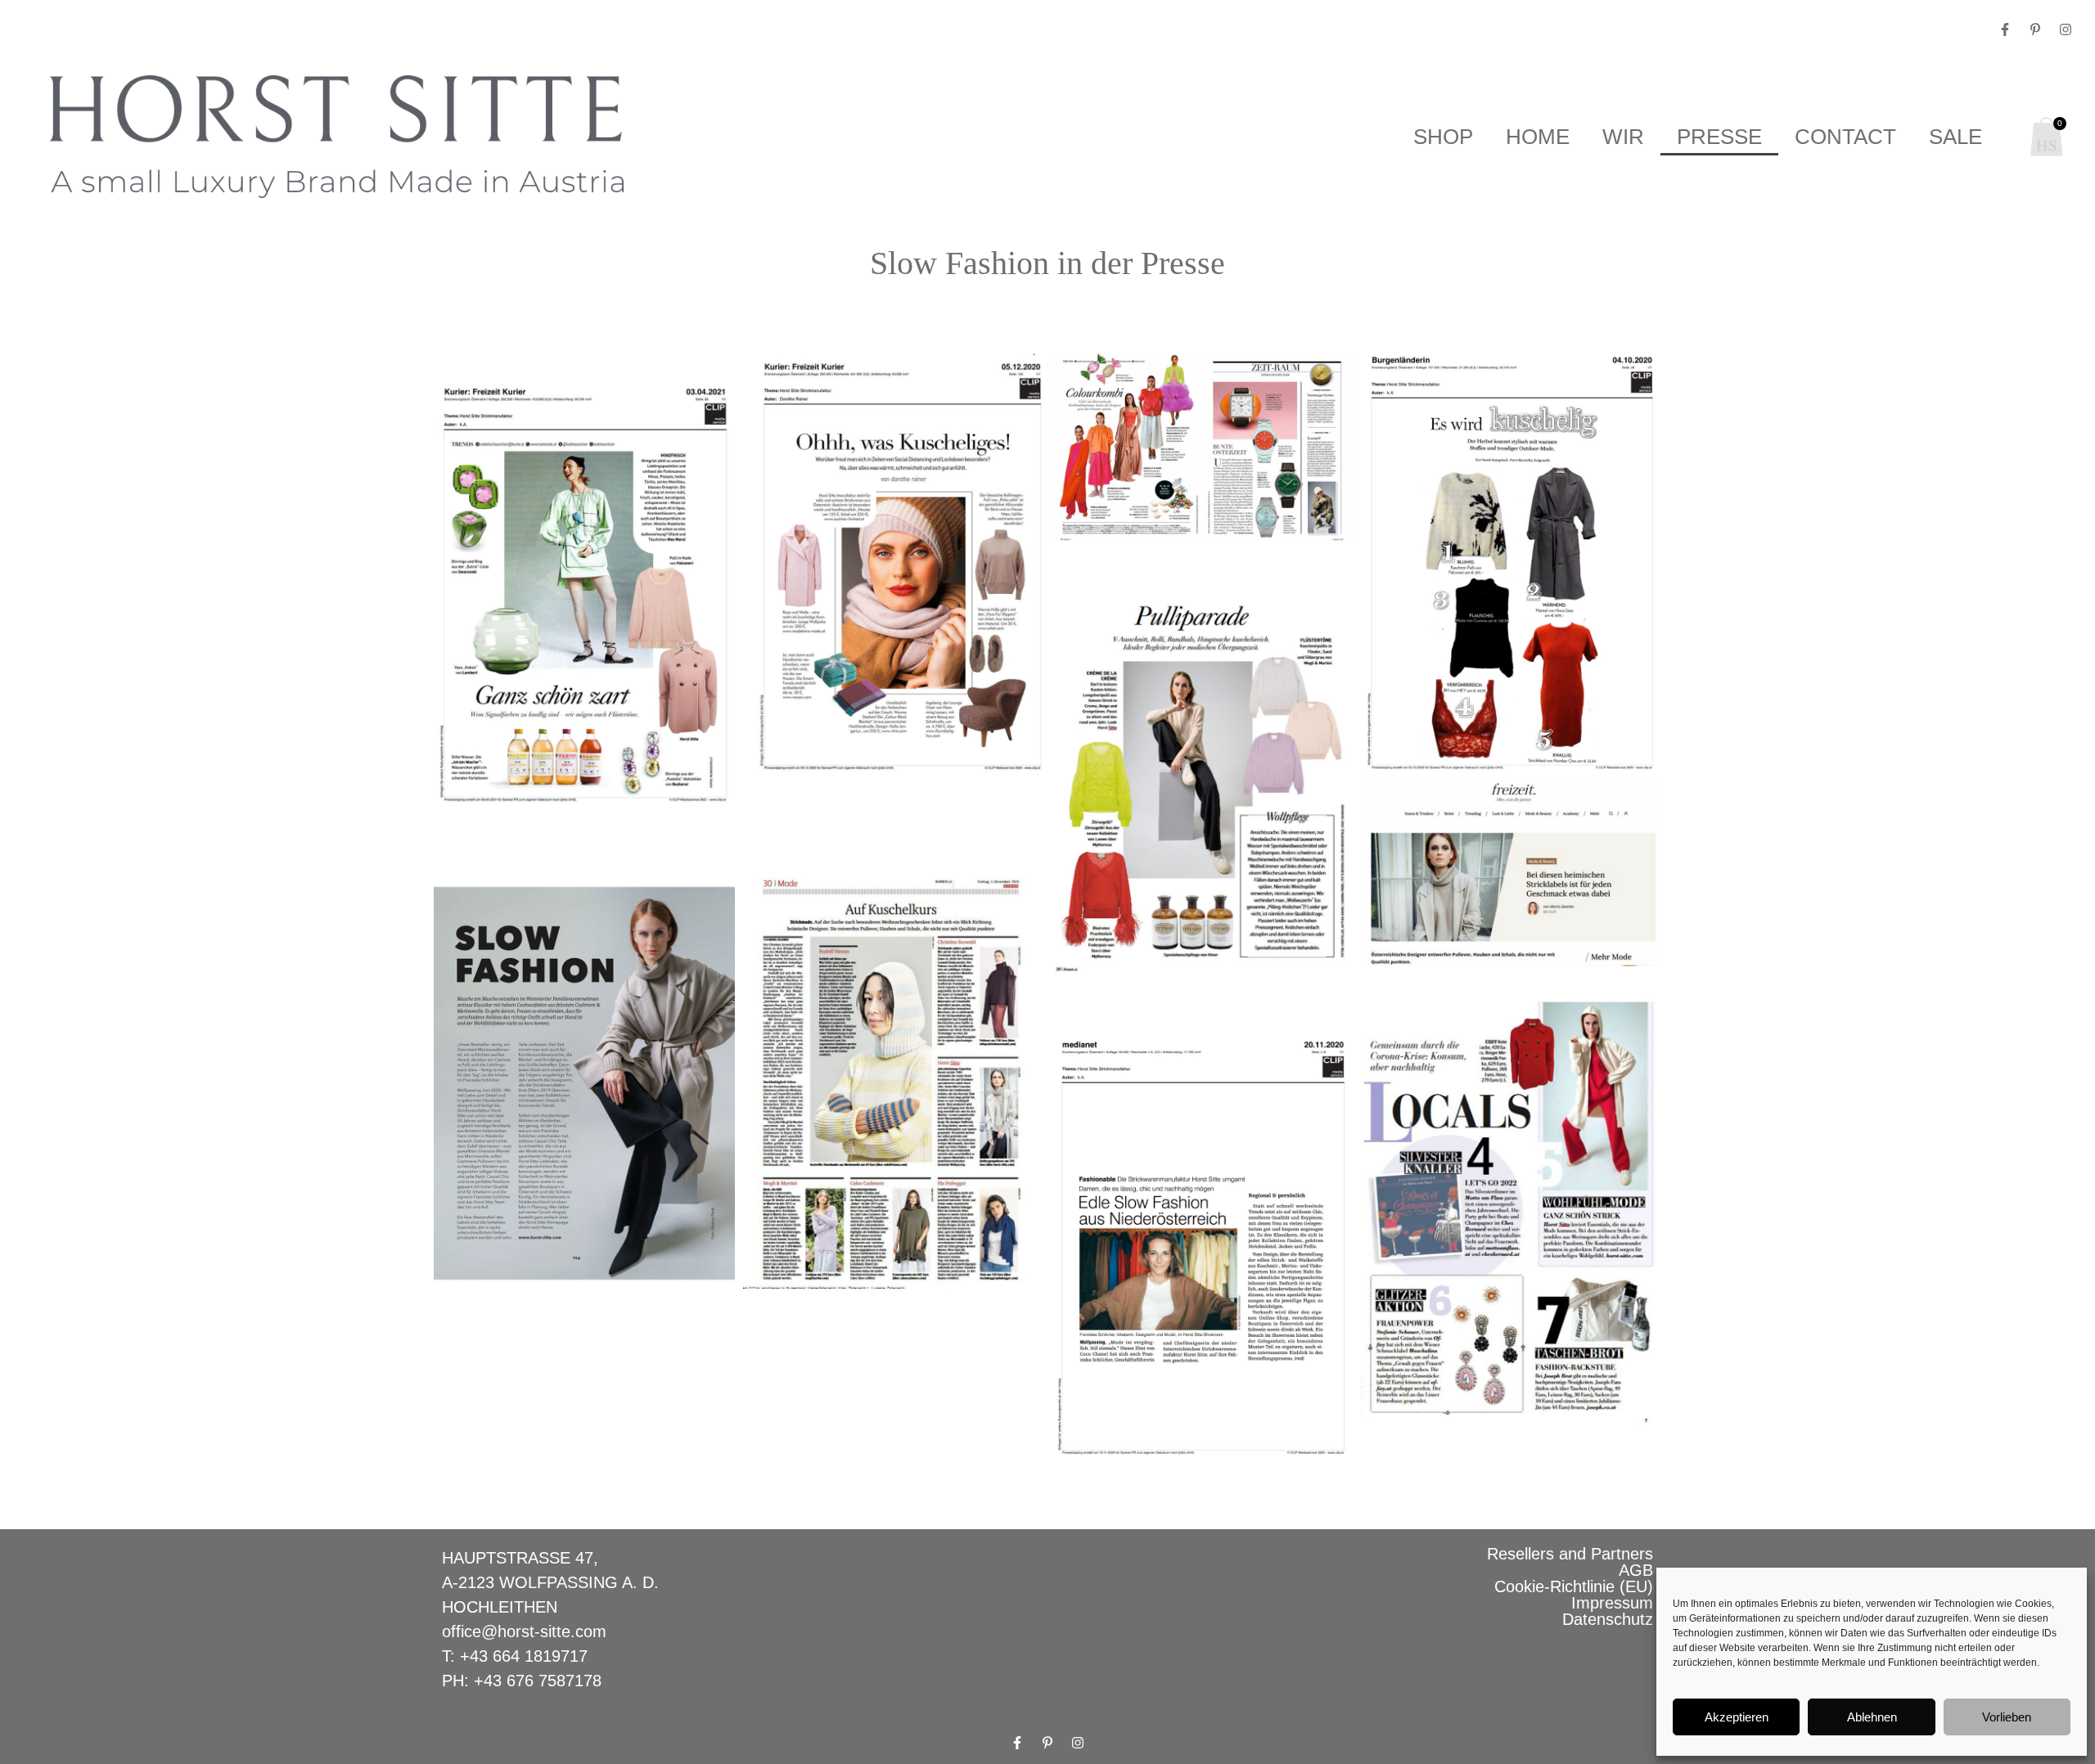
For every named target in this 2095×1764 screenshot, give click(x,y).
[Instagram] (2066, 29)
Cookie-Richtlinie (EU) (1574, 1586)
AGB (1636, 1570)
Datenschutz (1608, 1619)
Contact (1845, 137)
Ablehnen (1872, 1717)
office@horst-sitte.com (524, 1631)
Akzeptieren (1737, 1717)
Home (1538, 137)
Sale (1955, 137)
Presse (1719, 137)
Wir (1623, 137)
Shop (1443, 137)
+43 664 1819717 (524, 1656)
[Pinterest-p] (2035, 29)
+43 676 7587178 (538, 1681)
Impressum (1612, 1603)
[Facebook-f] (2005, 29)
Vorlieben (2007, 1717)
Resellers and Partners (1570, 1554)
